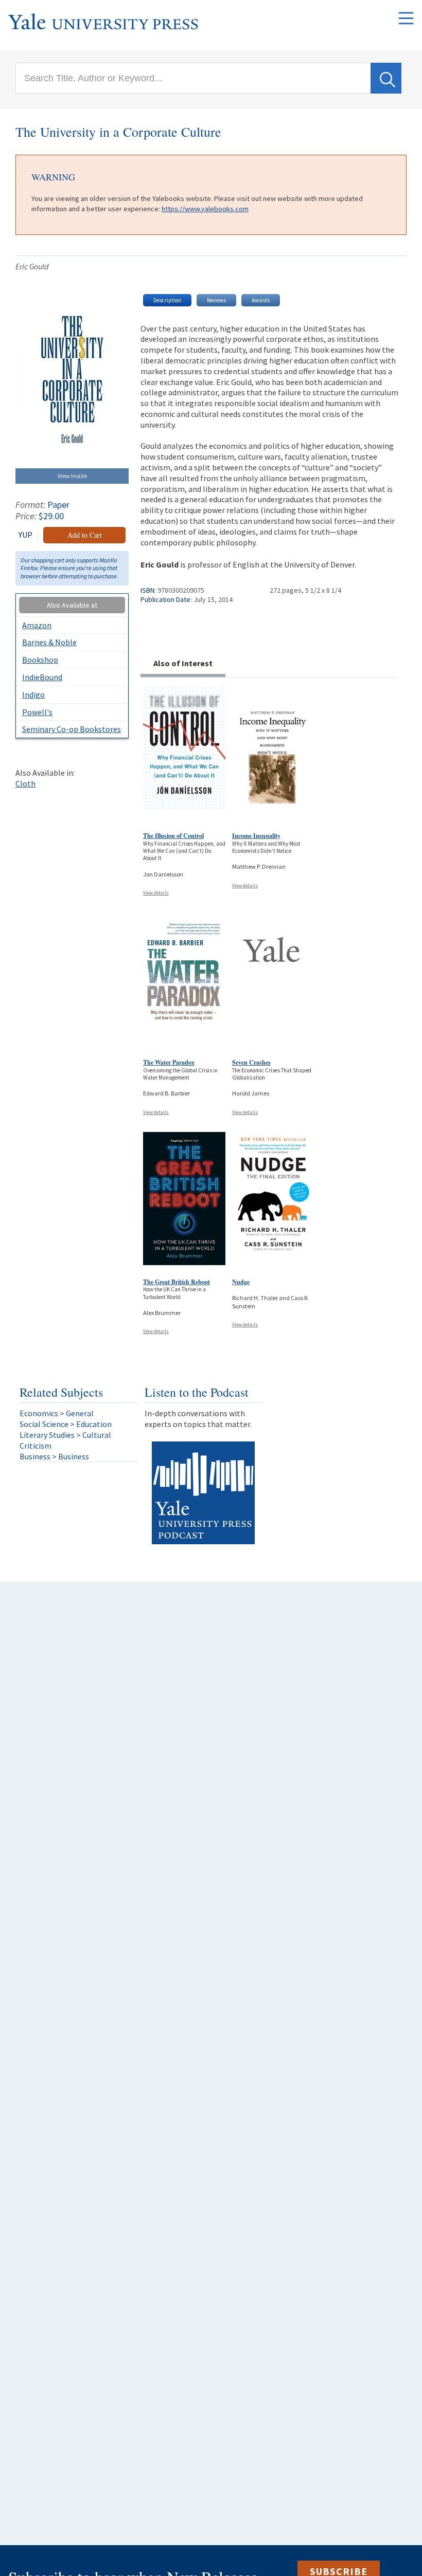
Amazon (37, 625)
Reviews (216, 300)
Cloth (25, 783)
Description (167, 300)
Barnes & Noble (49, 642)
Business (35, 1456)
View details (156, 893)
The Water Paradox (169, 1062)
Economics (39, 1413)
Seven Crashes (251, 1062)
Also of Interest (183, 663)
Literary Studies (47, 1435)
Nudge (241, 1282)
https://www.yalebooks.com (205, 209)
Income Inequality (256, 836)
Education (94, 1424)
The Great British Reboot (177, 1282)
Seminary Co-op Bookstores (72, 729)
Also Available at (72, 605)
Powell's (37, 712)
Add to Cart (85, 535)
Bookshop (40, 660)
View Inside (72, 476)
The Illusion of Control (173, 836)
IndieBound (42, 677)
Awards (261, 300)
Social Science (44, 1424)
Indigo (33, 695)
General (80, 1413)
